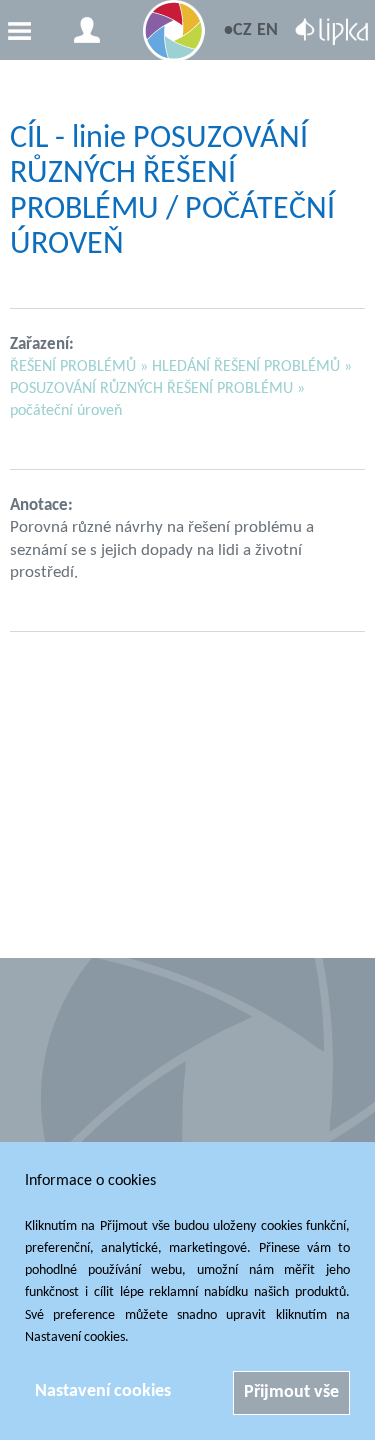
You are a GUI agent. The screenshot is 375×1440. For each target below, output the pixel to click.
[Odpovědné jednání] (174, 31)
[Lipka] (332, 34)
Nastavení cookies (103, 1391)
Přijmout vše (291, 1392)
